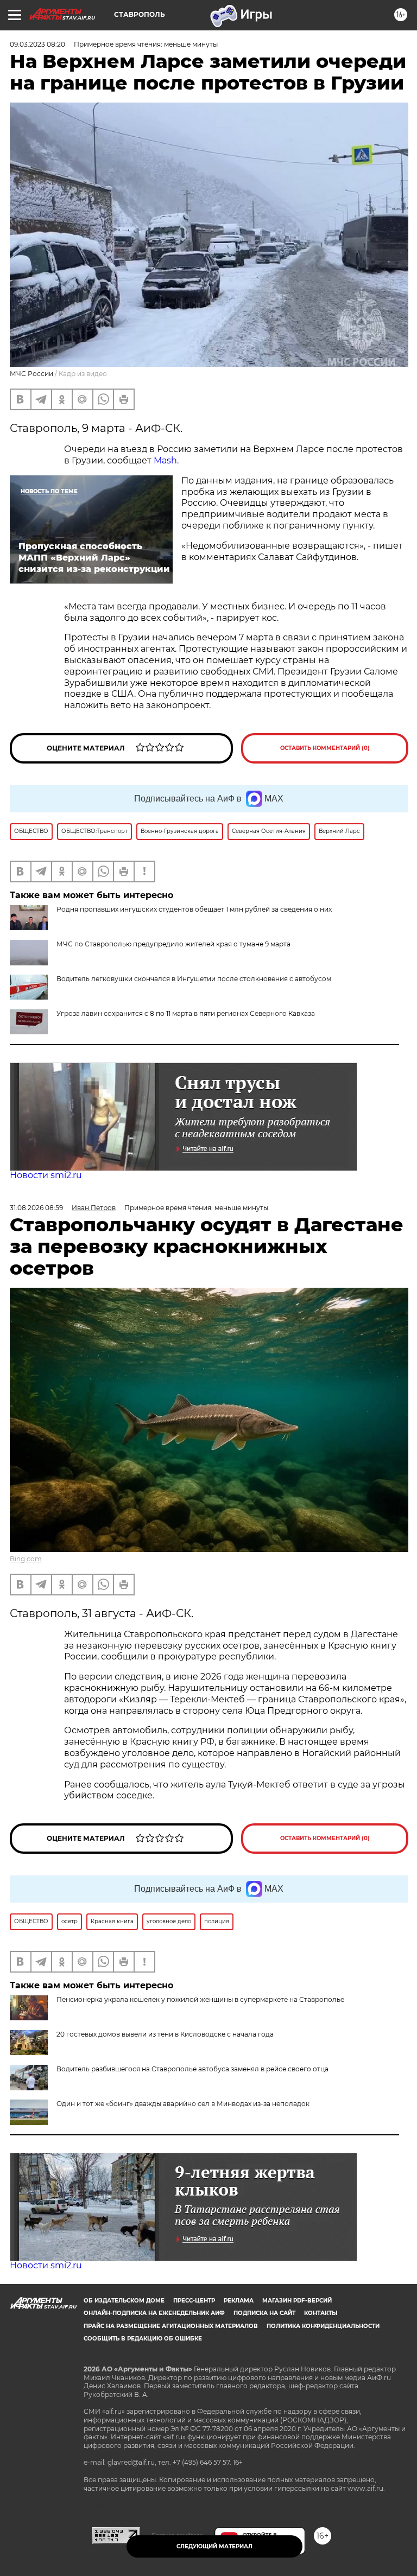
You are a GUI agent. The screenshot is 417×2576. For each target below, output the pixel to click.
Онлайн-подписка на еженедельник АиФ (154, 2313)
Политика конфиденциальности (323, 2326)
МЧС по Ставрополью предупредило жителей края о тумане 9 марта (173, 944)
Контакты (321, 2313)
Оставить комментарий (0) (325, 748)
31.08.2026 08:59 (36, 1208)
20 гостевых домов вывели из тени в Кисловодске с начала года (165, 2034)
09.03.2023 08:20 (37, 44)
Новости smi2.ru (46, 1175)
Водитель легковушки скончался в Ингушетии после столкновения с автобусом (194, 979)
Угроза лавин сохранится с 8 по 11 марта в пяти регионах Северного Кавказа (186, 1013)
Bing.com (26, 1559)
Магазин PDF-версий (297, 2301)
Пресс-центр (194, 2301)
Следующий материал (214, 2546)
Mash (165, 460)
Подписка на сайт (264, 2313)
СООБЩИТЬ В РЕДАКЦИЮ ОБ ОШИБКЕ (143, 2339)
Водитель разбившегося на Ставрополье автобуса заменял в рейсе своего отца (192, 2069)
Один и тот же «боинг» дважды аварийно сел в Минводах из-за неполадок (183, 2104)
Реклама (239, 2301)
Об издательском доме (124, 2301)
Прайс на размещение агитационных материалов (171, 2326)
